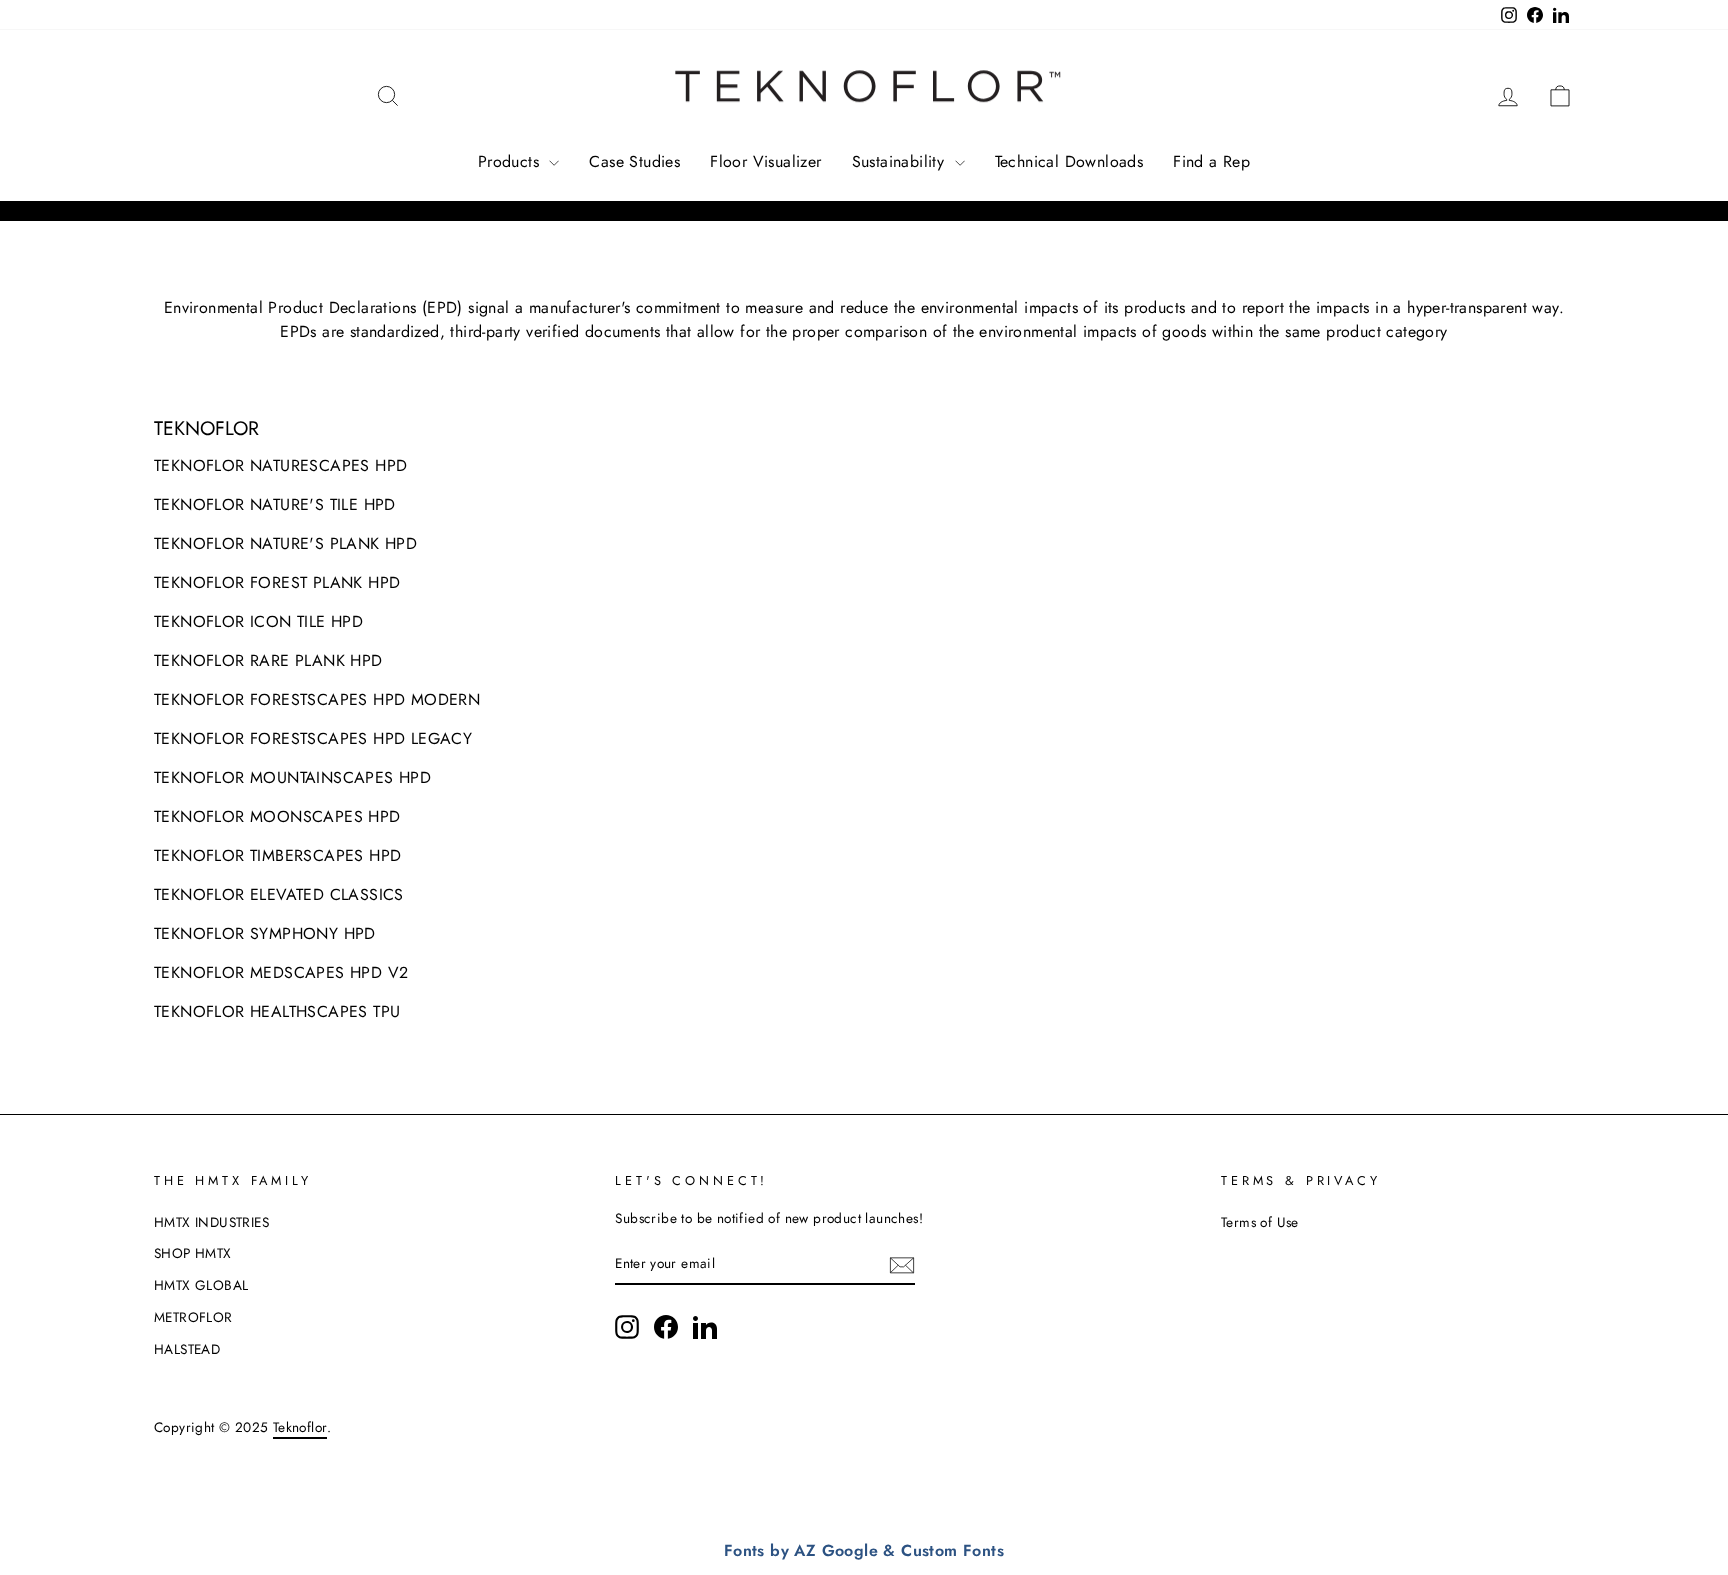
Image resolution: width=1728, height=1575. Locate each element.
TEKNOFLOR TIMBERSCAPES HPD (277, 855)
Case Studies (634, 161)
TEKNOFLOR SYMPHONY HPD (265, 933)
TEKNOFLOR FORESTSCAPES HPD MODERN (317, 699)
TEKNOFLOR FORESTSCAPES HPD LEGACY (313, 738)
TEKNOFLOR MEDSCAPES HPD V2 (281, 972)
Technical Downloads (1069, 161)
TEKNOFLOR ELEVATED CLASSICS (279, 894)
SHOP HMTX (193, 1253)
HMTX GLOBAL (201, 1285)
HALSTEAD (187, 1349)
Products (511, 161)
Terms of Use (1260, 1222)
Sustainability (901, 161)
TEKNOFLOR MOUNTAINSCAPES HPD (292, 777)
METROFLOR (193, 1317)
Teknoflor (300, 1427)
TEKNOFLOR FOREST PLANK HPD (277, 582)
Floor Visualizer (765, 161)
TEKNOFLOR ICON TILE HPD (258, 621)
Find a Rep (1211, 161)
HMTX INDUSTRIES (211, 1222)
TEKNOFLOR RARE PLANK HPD (268, 660)
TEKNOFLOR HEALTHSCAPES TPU (277, 1011)
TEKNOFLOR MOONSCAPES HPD (277, 816)
